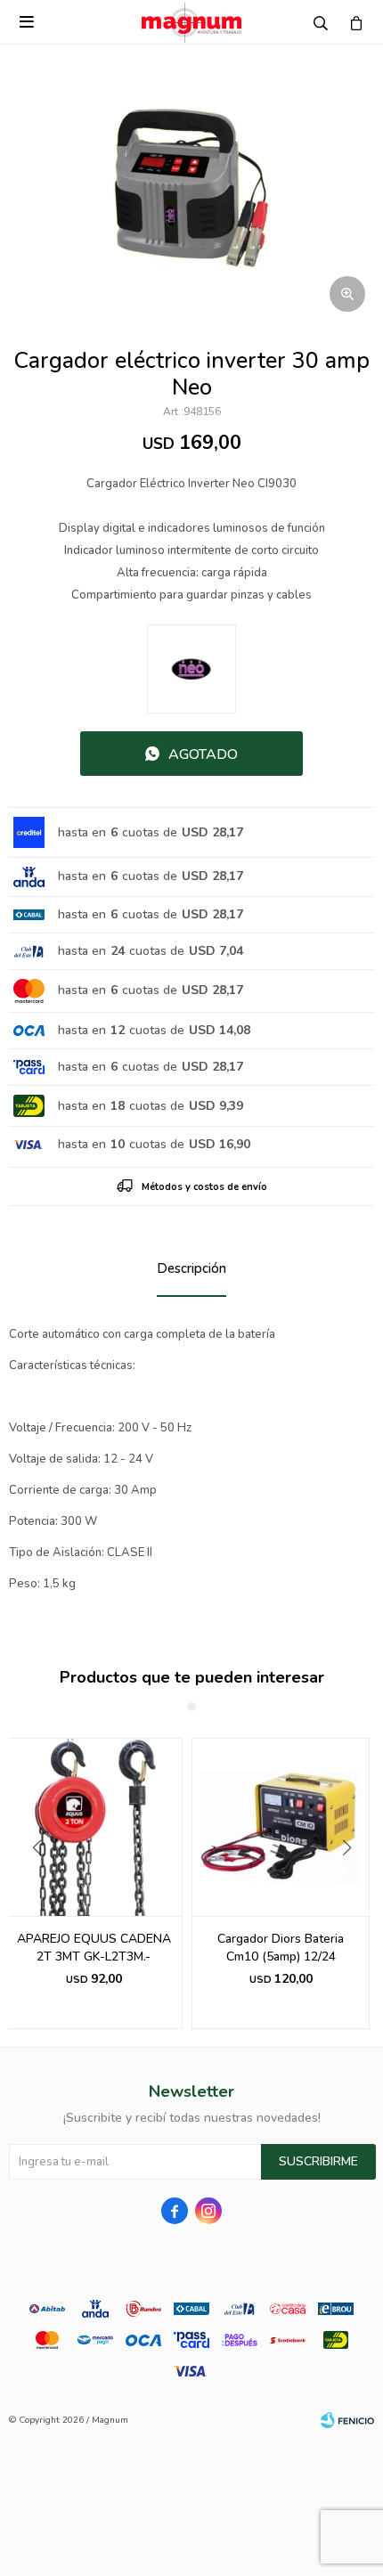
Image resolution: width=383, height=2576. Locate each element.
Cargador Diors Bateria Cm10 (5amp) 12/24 (281, 1948)
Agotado (203, 754)
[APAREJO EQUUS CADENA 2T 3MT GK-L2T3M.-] (94, 1827)
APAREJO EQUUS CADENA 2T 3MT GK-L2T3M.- (94, 1948)
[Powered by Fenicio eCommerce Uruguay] (347, 2420)
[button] (353, 1884)
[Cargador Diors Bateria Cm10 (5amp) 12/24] (281, 1827)
